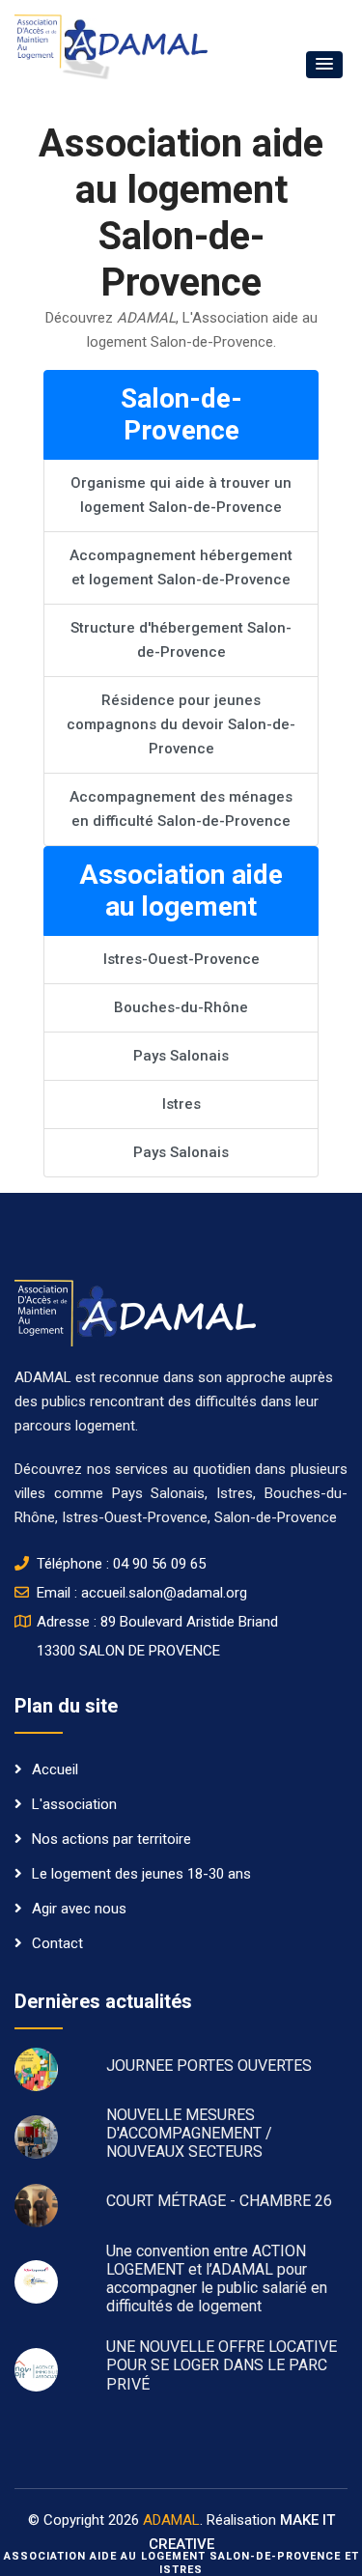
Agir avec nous (79, 1909)
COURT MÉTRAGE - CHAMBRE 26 (219, 2201)
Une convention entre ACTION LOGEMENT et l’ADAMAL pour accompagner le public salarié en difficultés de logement (217, 2279)
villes (30, 1493)
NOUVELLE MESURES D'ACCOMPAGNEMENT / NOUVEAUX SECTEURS (189, 2133)
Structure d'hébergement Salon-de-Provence (181, 640)
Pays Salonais (181, 1056)
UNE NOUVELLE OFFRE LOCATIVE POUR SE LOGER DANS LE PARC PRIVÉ (222, 2365)
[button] (324, 65)
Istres (181, 1104)
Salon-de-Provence (276, 1517)
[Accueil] (135, 1312)
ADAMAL (171, 2520)
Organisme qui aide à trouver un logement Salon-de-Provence (181, 495)
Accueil (55, 1769)
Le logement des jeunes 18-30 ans (141, 1874)
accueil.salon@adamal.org (164, 1593)
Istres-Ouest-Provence (181, 959)
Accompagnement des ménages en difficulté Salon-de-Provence (181, 809)
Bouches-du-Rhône (181, 1007)
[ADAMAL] (111, 46)
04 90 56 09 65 (159, 1564)
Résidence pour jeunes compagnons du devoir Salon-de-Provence (181, 724)
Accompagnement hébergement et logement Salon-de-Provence (181, 567)
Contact (57, 1943)
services (144, 1469)
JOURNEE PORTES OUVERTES (209, 2066)
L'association (74, 1804)
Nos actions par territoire (111, 1839)
